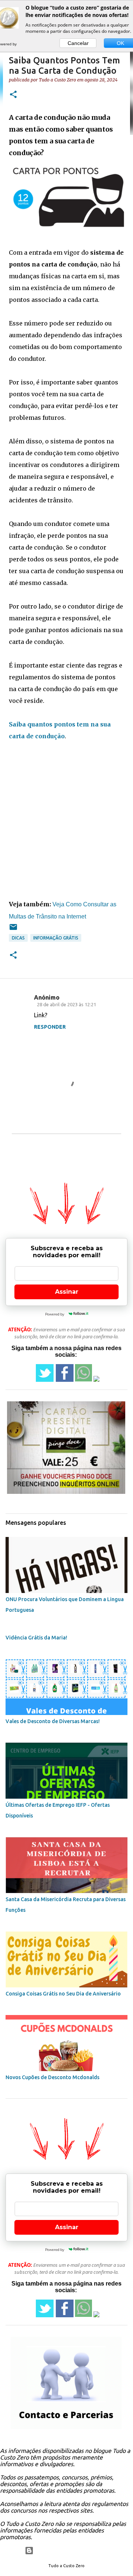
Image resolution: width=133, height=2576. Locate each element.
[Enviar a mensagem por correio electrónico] (13, 930)
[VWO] (25, 44)
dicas (18, 938)
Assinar (67, 1292)
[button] (13, 95)
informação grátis (56, 938)
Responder (50, 1027)
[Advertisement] (66, 820)
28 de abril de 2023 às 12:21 (66, 1004)
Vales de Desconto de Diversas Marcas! (53, 1721)
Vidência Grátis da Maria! (36, 1638)
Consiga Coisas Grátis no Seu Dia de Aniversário (63, 1994)
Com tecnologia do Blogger (71, 2551)
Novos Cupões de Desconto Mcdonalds (52, 2077)
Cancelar (78, 43)
